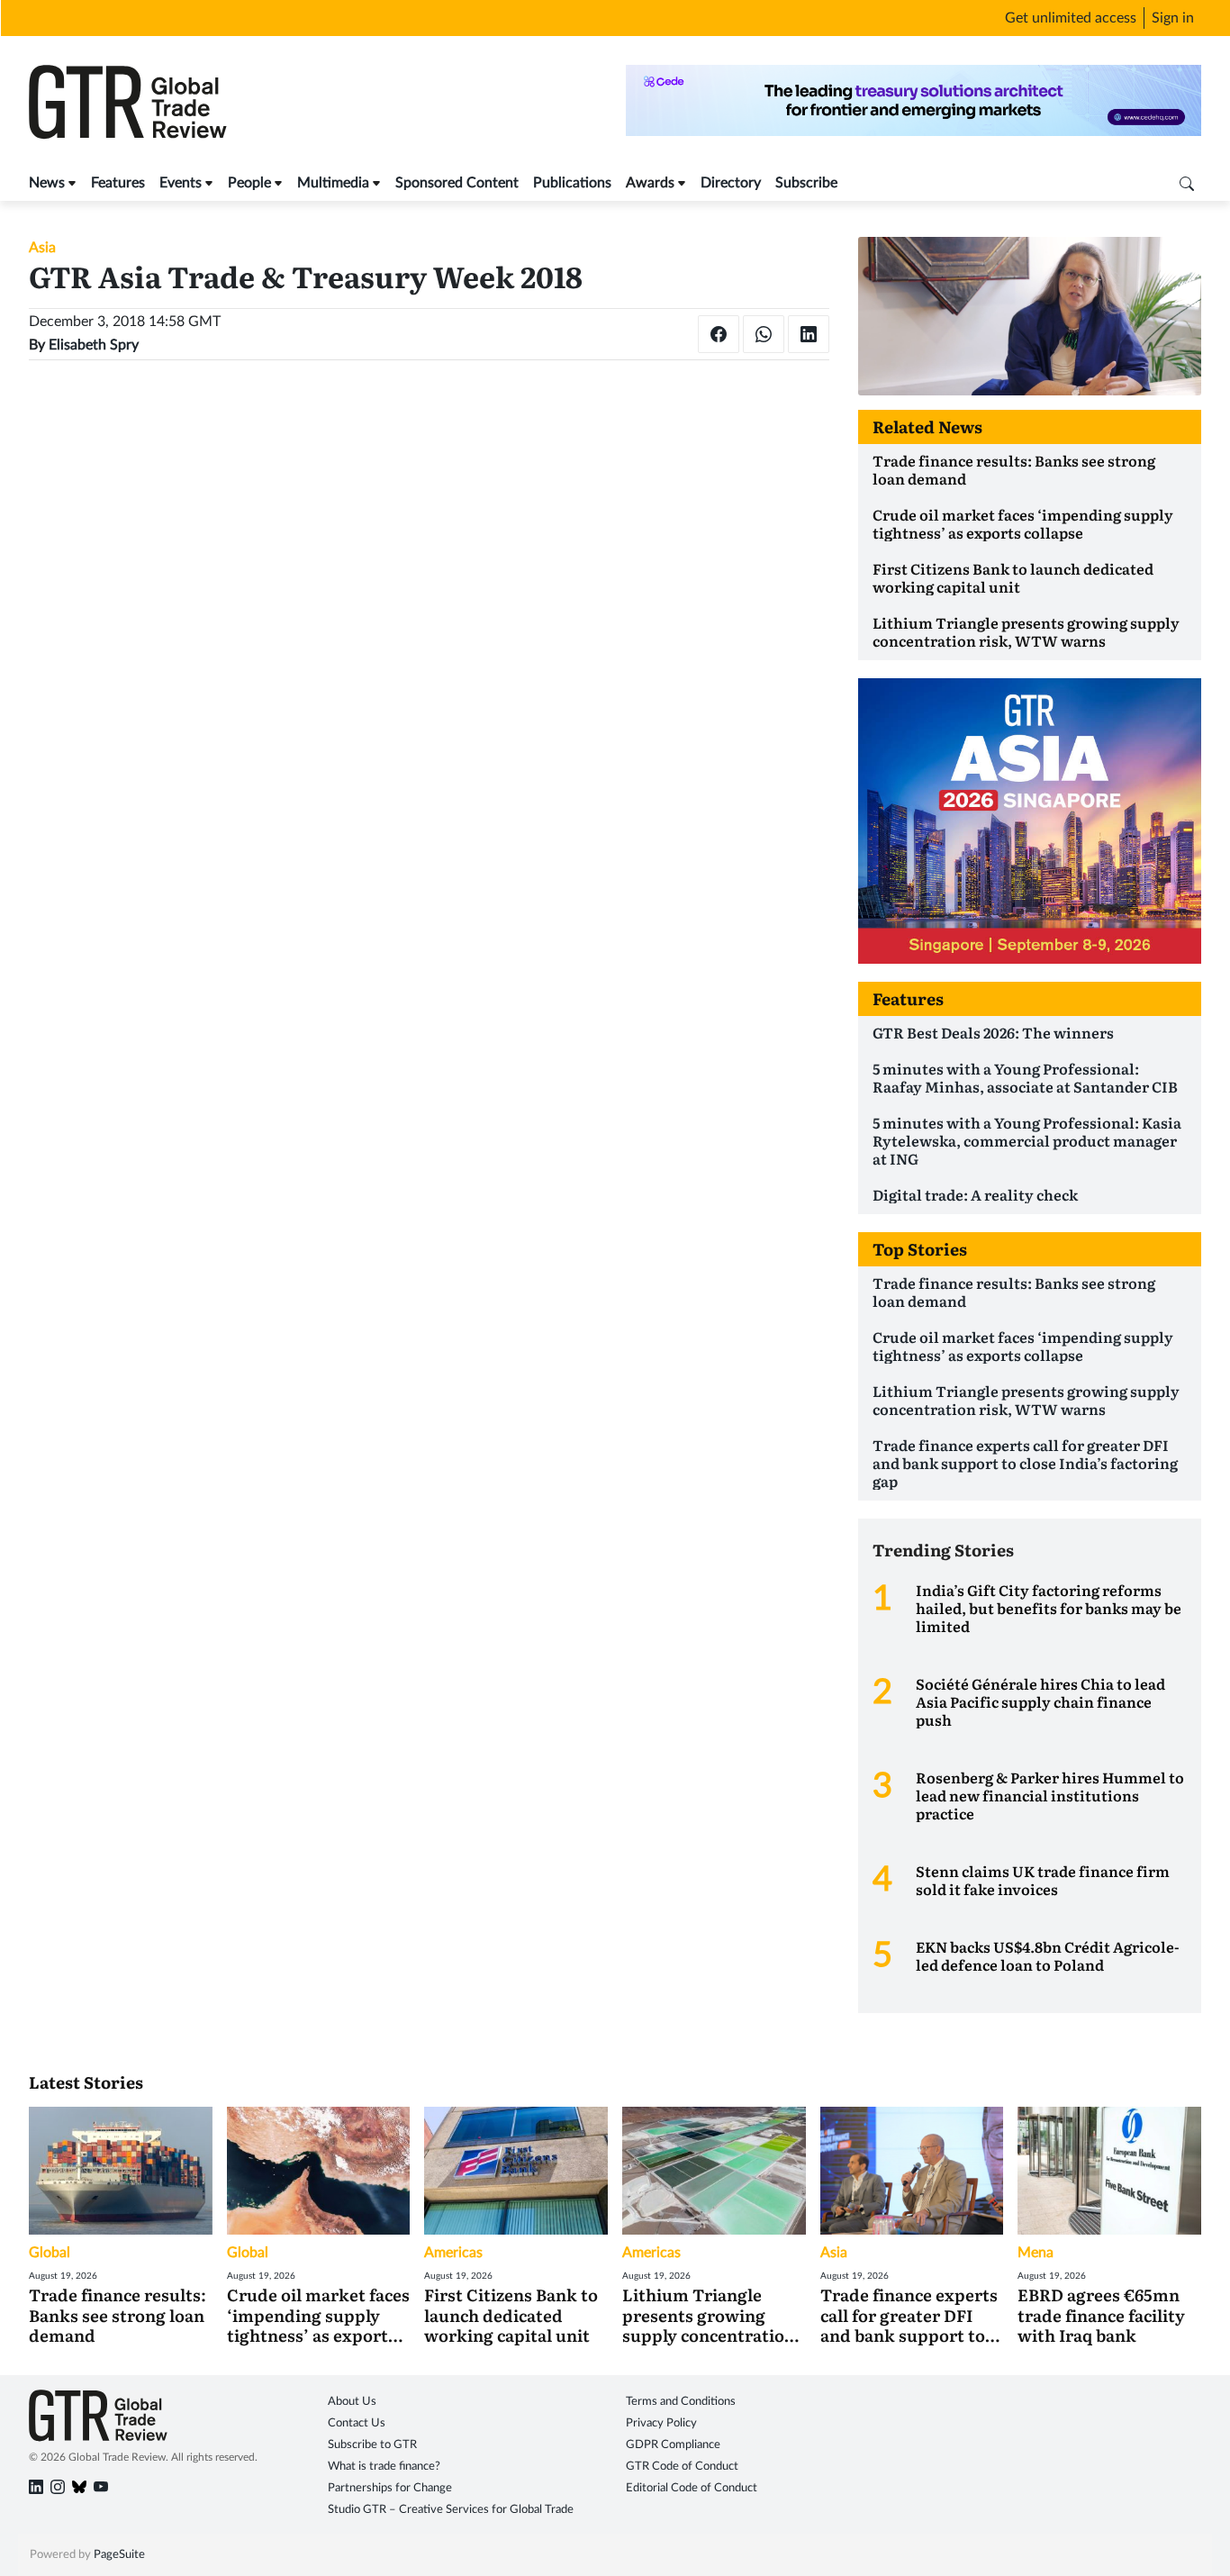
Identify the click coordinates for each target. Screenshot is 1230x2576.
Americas (453, 2253)
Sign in (1173, 18)
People (249, 183)
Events (181, 183)
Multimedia (333, 183)
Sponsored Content (457, 183)
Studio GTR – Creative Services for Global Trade (451, 2510)
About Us (352, 2402)
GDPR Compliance (673, 2445)
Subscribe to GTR (372, 2445)
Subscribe (806, 183)
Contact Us (357, 2423)
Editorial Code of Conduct (692, 2488)
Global (50, 2253)
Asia (42, 248)
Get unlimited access (1071, 18)
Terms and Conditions (681, 2402)
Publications (572, 183)
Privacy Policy (661, 2423)
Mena (1036, 2253)
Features (118, 183)
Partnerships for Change (390, 2488)
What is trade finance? (384, 2467)
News (47, 183)
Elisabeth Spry (94, 345)
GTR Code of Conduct (682, 2467)
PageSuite (119, 2555)
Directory (731, 183)
